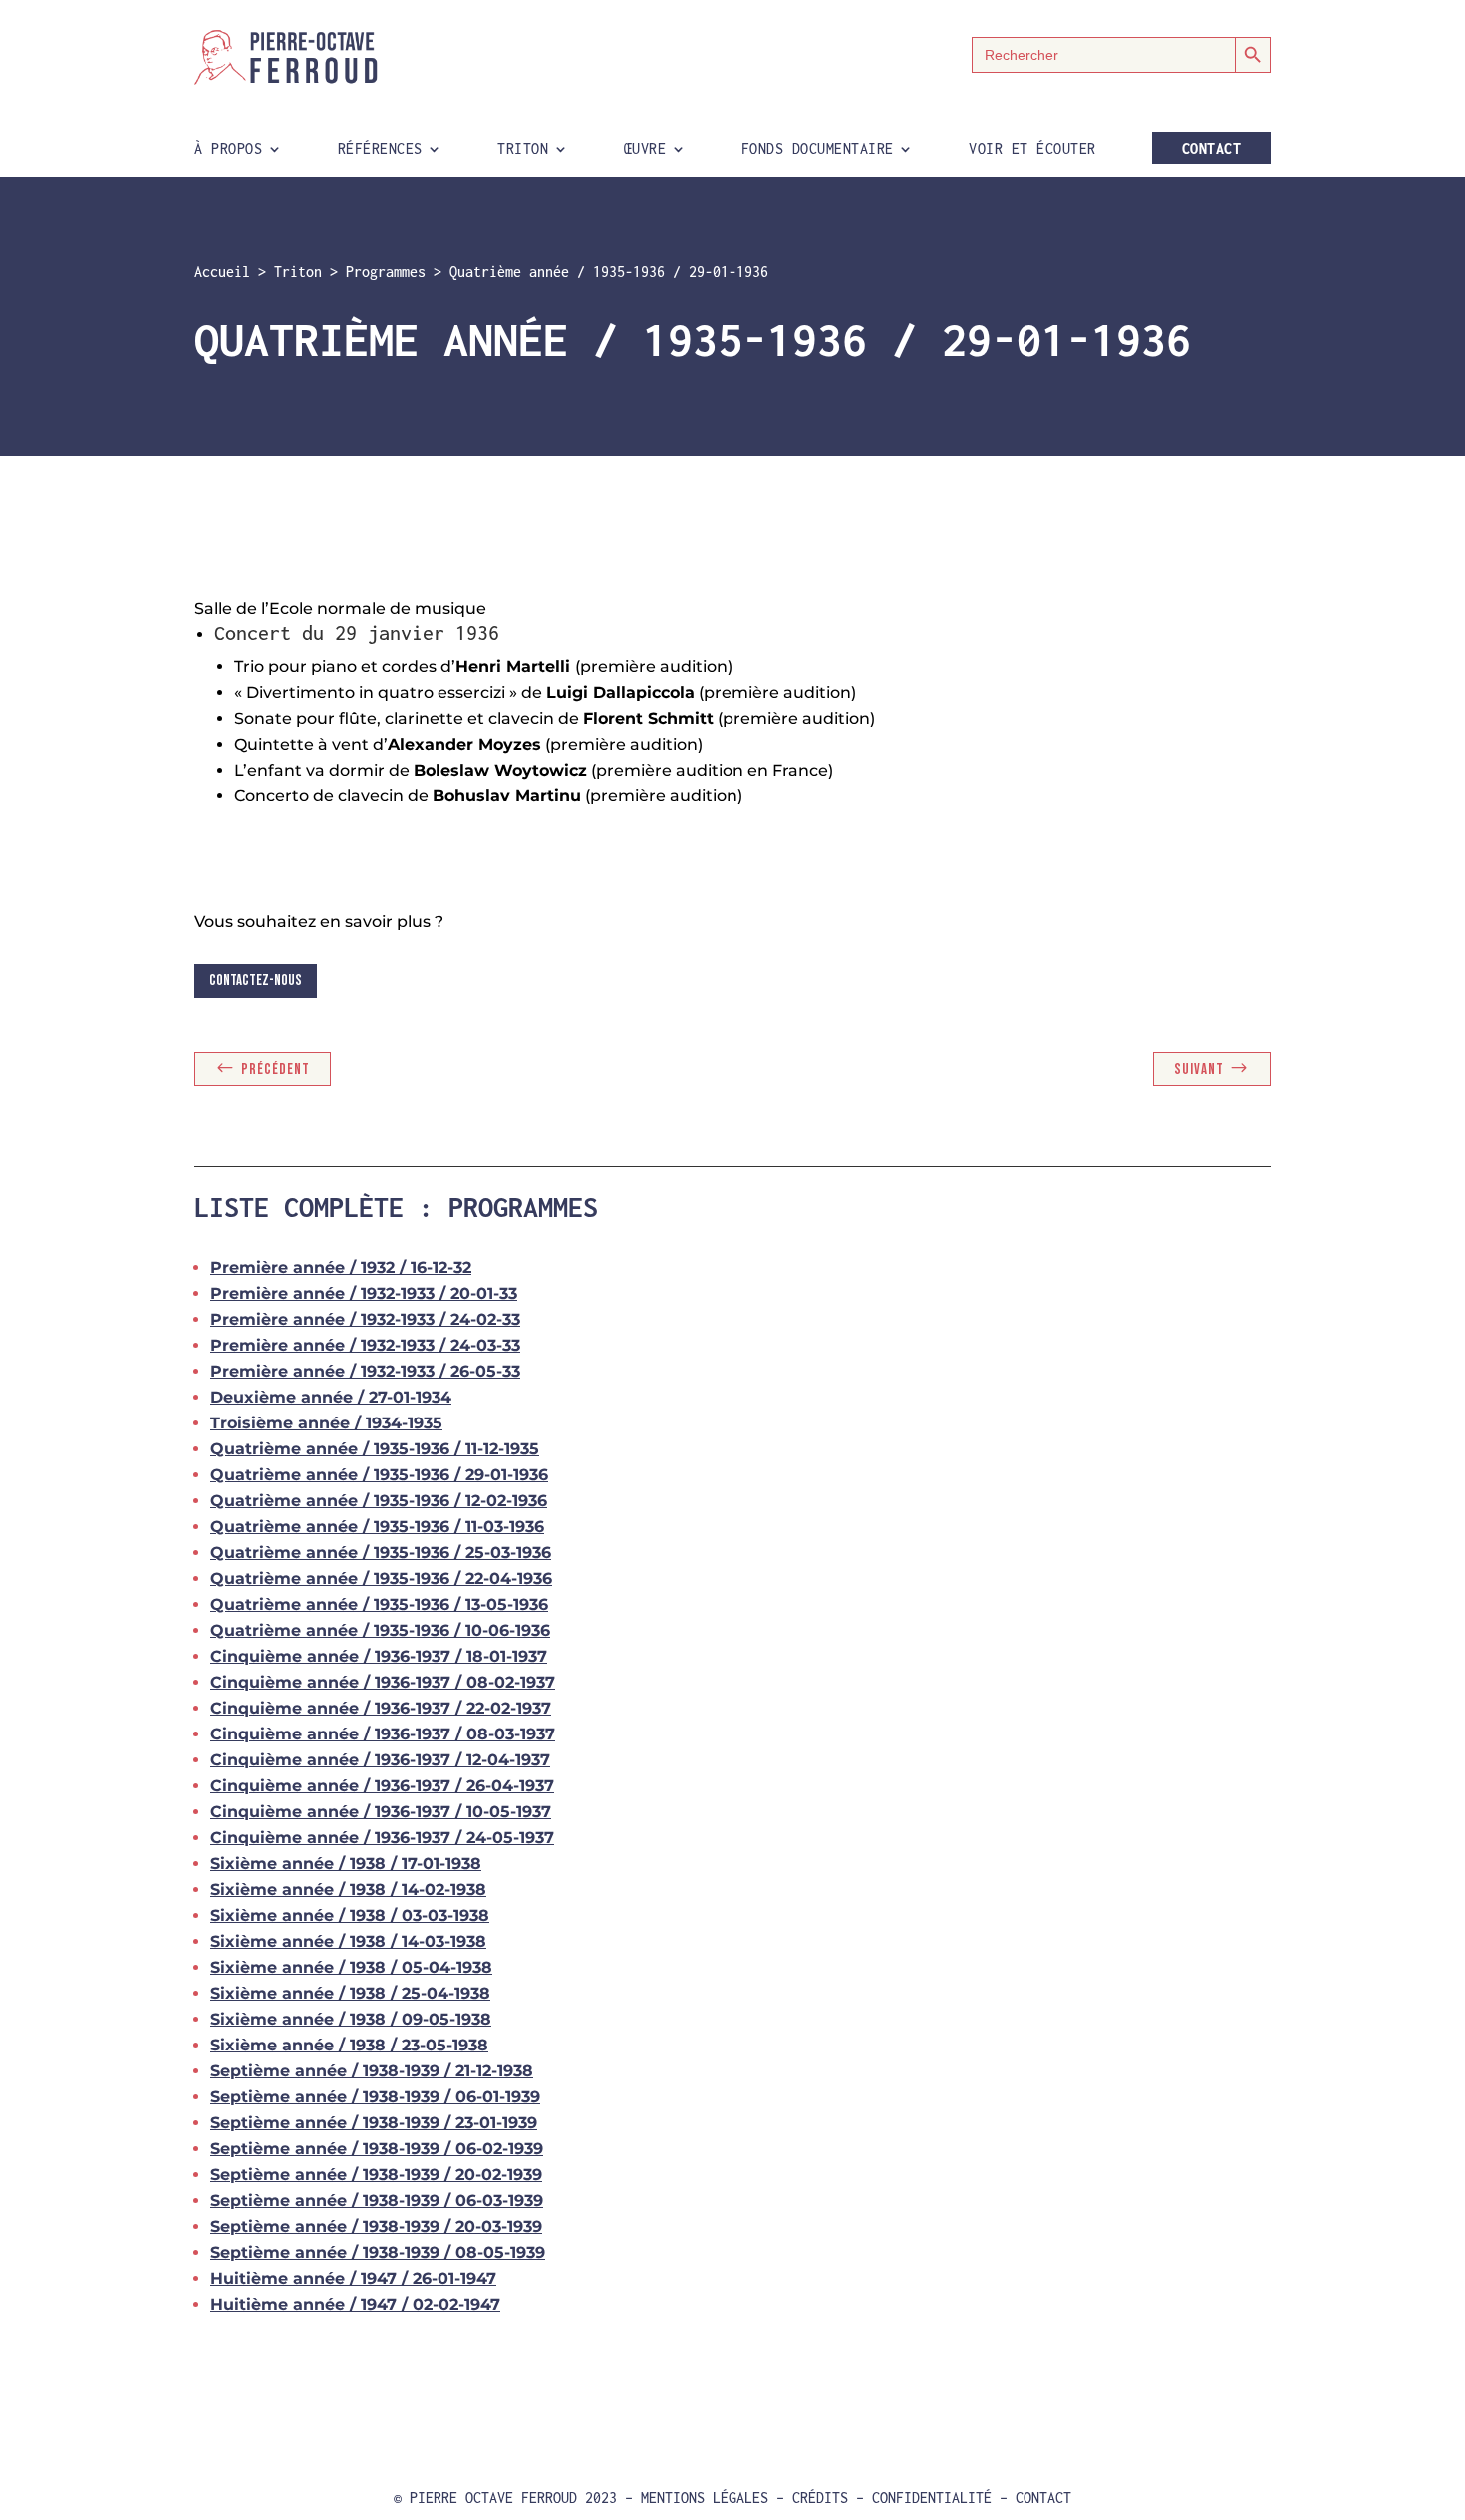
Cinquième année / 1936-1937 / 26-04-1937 (382, 1786)
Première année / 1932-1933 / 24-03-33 (365, 1345)
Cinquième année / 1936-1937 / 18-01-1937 (379, 1656)
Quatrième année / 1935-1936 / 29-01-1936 (379, 1475)
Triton (523, 149)
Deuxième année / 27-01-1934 (331, 1397)
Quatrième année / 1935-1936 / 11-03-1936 (377, 1527)
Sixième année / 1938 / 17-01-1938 (346, 1864)
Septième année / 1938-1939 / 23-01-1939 (374, 2123)
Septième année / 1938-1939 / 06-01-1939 (375, 2097)
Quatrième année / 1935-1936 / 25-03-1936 (381, 1553)
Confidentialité (932, 2498)
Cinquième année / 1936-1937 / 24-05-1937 (382, 1838)
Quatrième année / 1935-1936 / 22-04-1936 (381, 1578)
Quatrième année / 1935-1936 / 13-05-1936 (379, 1604)
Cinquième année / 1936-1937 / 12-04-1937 (380, 1760)
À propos (228, 149)
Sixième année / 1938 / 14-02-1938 (348, 1890)
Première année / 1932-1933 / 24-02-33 (365, 1319)
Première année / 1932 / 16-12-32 (341, 1267)
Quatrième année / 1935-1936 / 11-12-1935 (375, 1449)
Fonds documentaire (818, 149)
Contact (1212, 148)
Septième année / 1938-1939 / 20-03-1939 (376, 2226)
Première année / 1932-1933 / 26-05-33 (365, 1371)
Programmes (386, 272)
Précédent (276, 1069)
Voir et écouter (1032, 149)
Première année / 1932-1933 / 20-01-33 (364, 1293)
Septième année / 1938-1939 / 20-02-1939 (376, 2175)
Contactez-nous (256, 980)
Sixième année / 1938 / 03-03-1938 (350, 1915)
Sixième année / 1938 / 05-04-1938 (351, 1967)
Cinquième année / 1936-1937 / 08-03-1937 (383, 1734)
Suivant (1199, 1069)
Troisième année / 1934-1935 (326, 1423)
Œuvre (645, 149)
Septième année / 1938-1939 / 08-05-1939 (378, 2252)
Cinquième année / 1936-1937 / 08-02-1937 (383, 1682)
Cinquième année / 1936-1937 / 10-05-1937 (381, 1812)
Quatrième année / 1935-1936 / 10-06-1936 (380, 1630)
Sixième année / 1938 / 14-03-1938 (348, 1941)
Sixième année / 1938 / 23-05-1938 (349, 2045)
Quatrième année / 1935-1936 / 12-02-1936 (379, 1501)
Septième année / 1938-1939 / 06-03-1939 (377, 2201)
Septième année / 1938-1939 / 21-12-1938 (372, 2071)
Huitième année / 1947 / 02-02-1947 (355, 2304)
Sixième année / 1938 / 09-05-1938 (351, 2019)
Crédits (820, 2498)
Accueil (222, 272)
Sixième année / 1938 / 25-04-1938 (350, 1993)
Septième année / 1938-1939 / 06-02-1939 (377, 2149)
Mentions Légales (705, 2498)
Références (380, 149)
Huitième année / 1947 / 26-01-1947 (353, 2278)
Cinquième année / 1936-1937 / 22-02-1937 (381, 1708)
